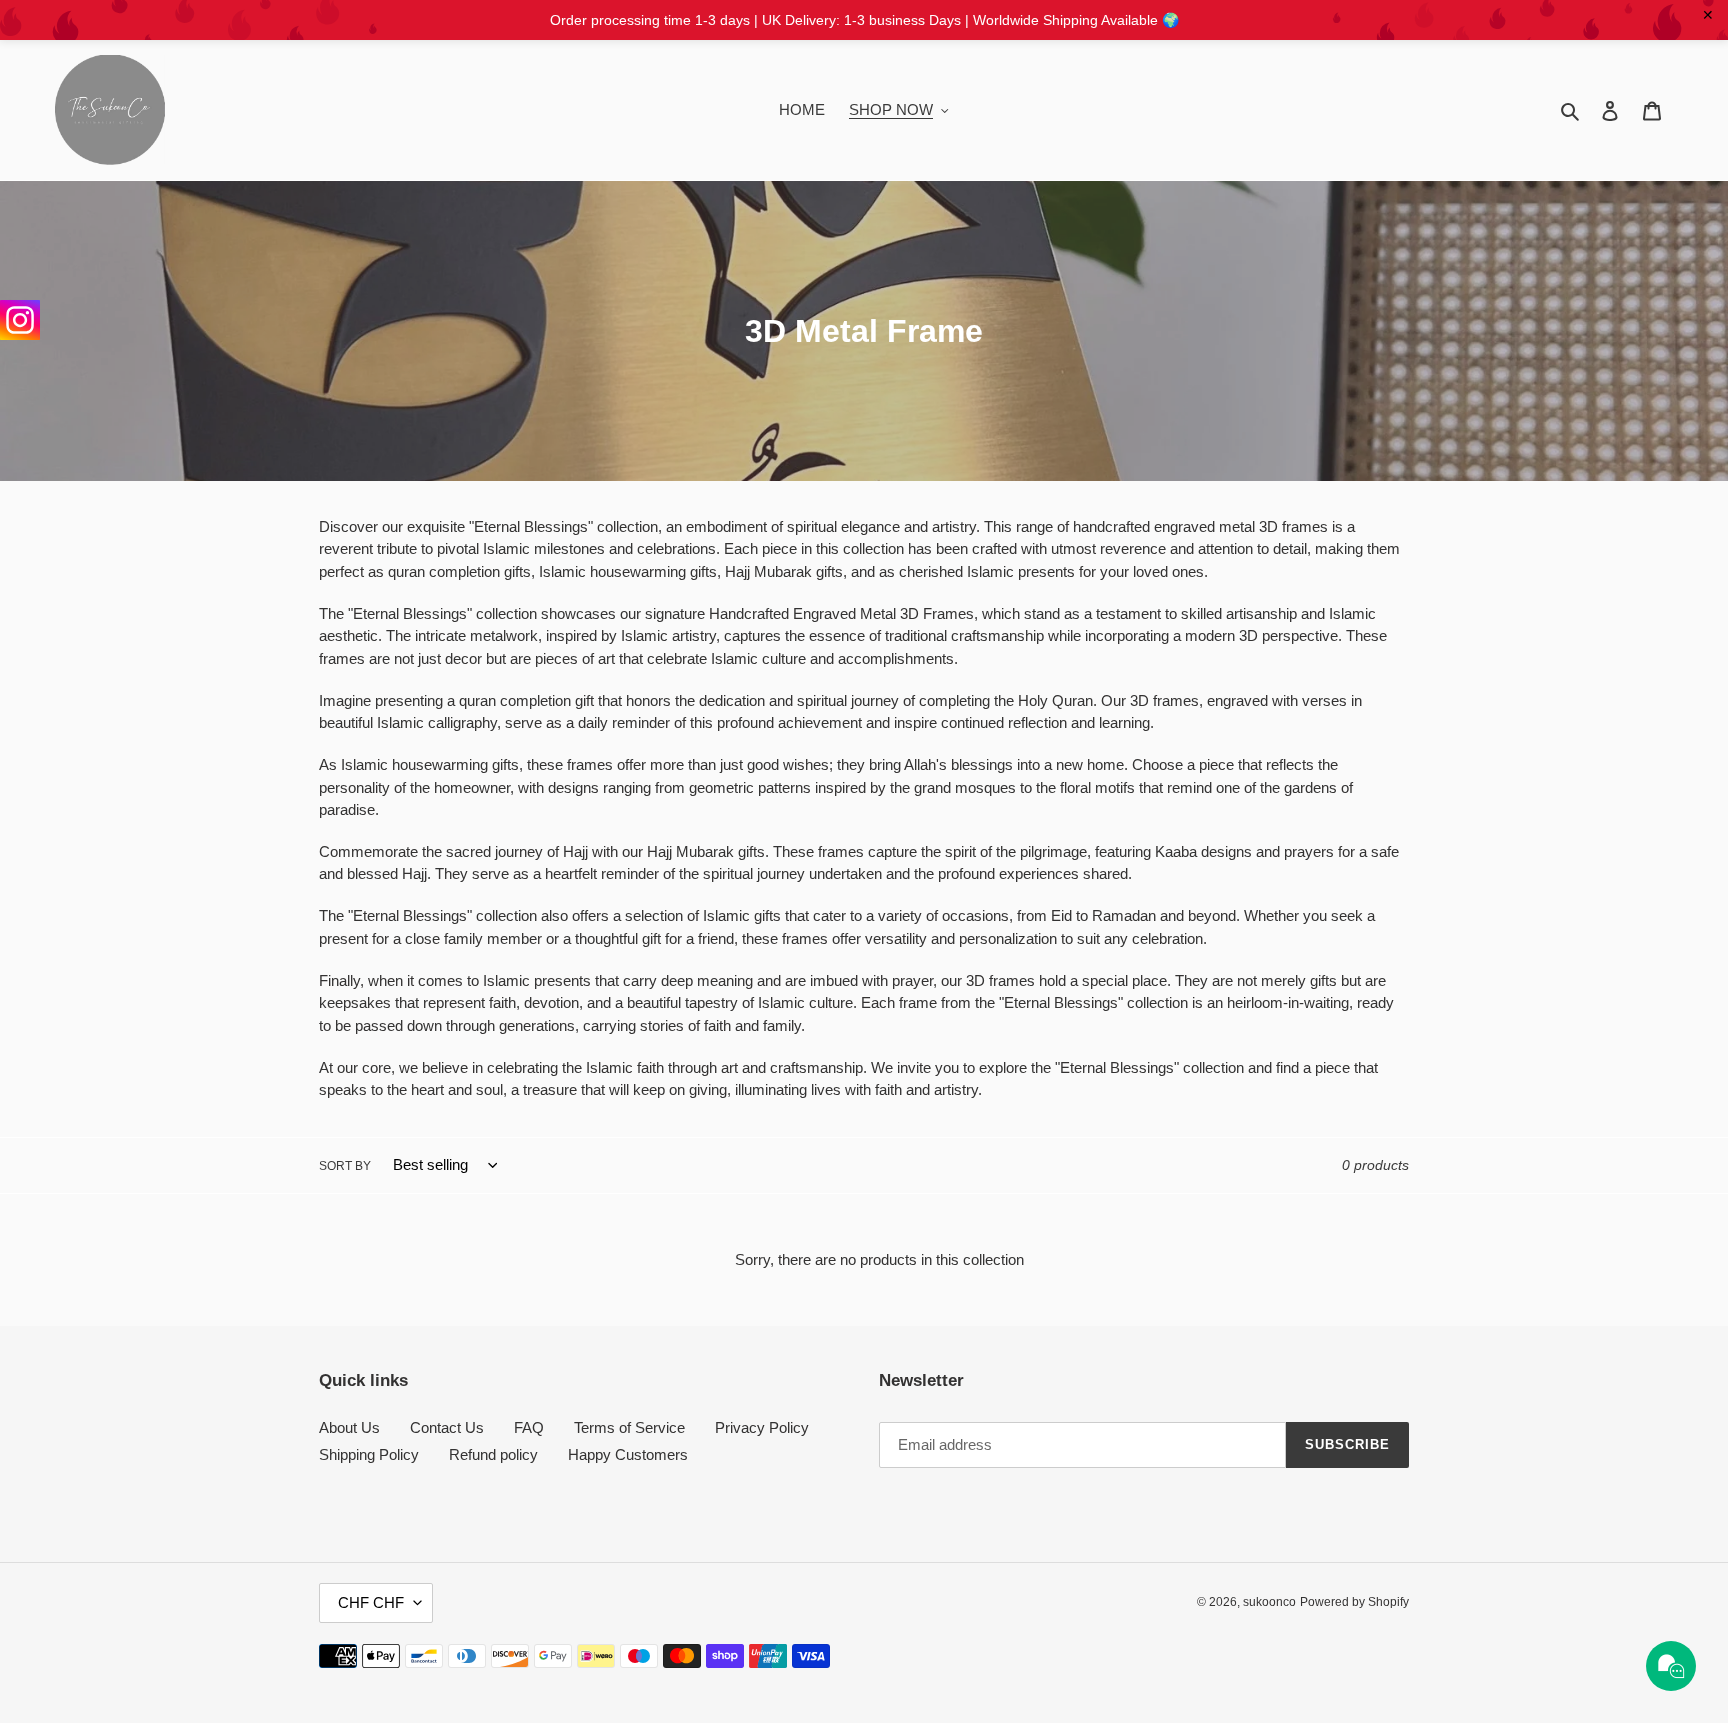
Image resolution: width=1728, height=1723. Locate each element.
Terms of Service (629, 1427)
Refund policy (493, 1454)
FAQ (529, 1427)
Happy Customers (628, 1454)
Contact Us (447, 1427)
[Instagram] (20, 320)
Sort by (345, 1166)
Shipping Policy (369, 1454)
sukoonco (1269, 1602)
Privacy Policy (762, 1427)
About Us (349, 1427)
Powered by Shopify (1354, 1602)
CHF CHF (371, 1602)
